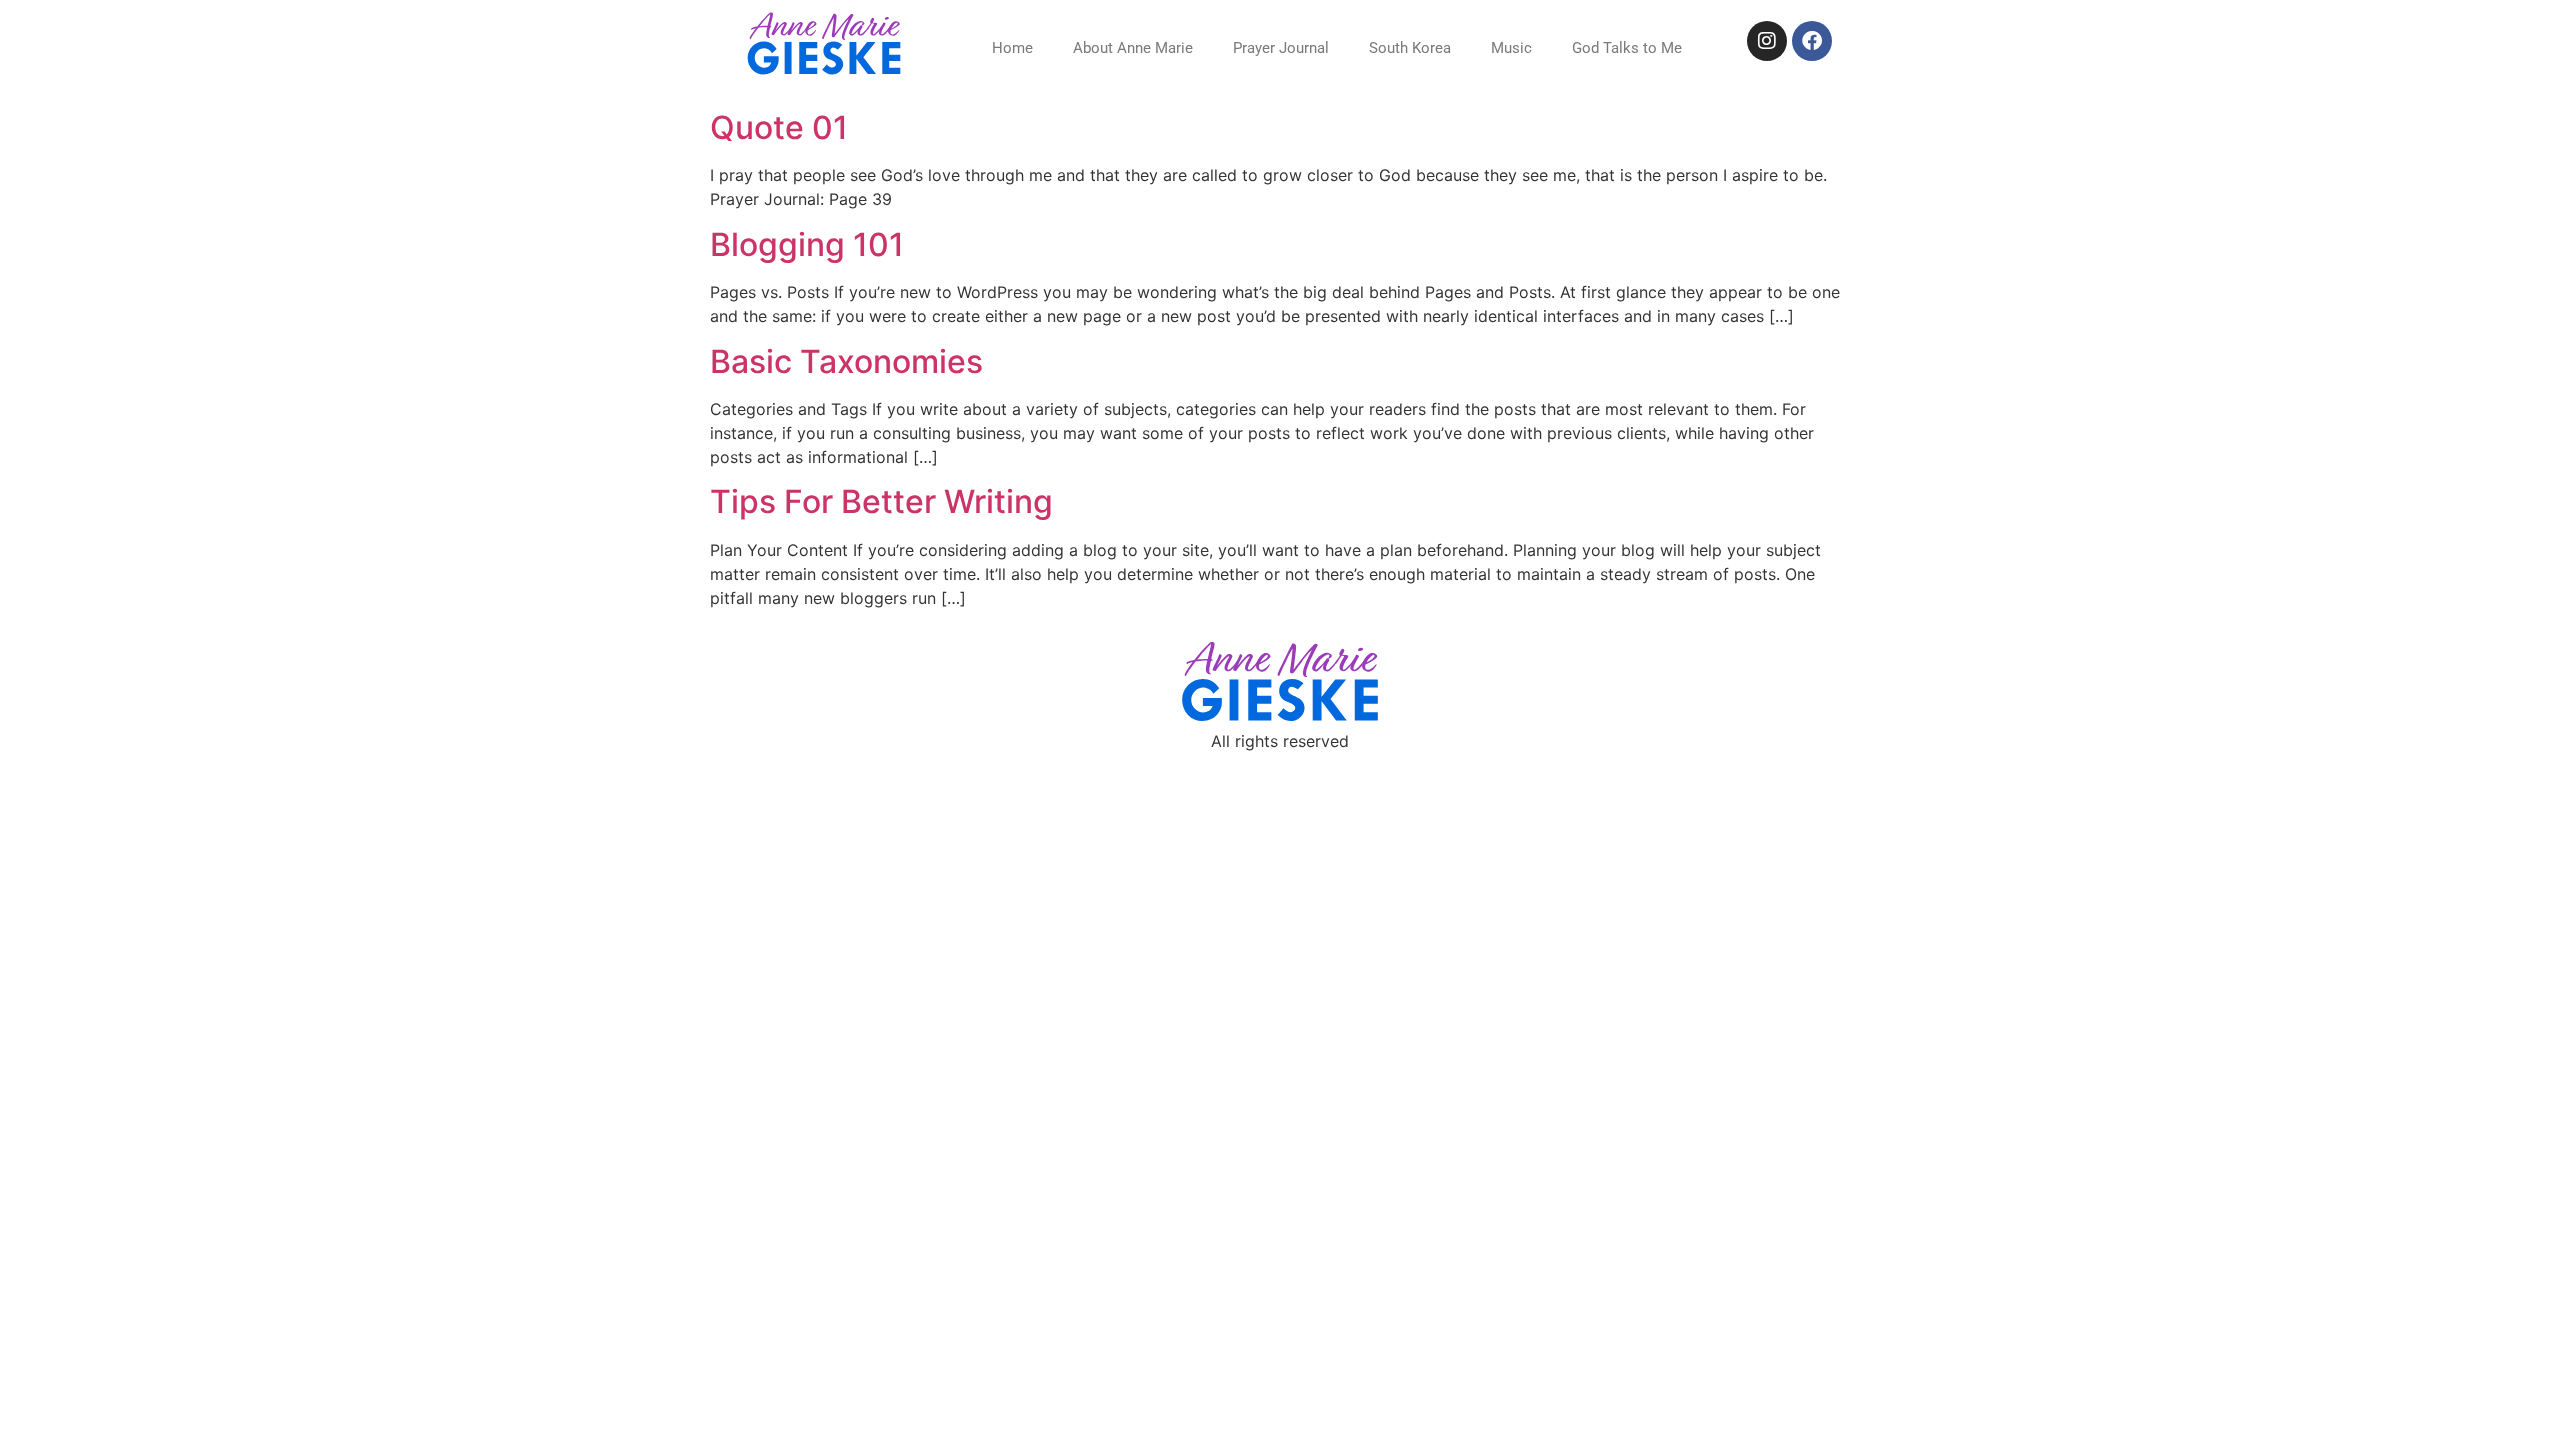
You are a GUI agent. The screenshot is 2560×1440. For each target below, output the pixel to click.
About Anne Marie (1133, 48)
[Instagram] (1767, 41)
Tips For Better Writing (881, 501)
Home (1012, 48)
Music (1511, 48)
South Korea (1410, 48)
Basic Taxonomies (846, 361)
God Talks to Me (1627, 48)
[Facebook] (1812, 41)
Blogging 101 (807, 244)
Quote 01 (779, 127)
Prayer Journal (1281, 48)
